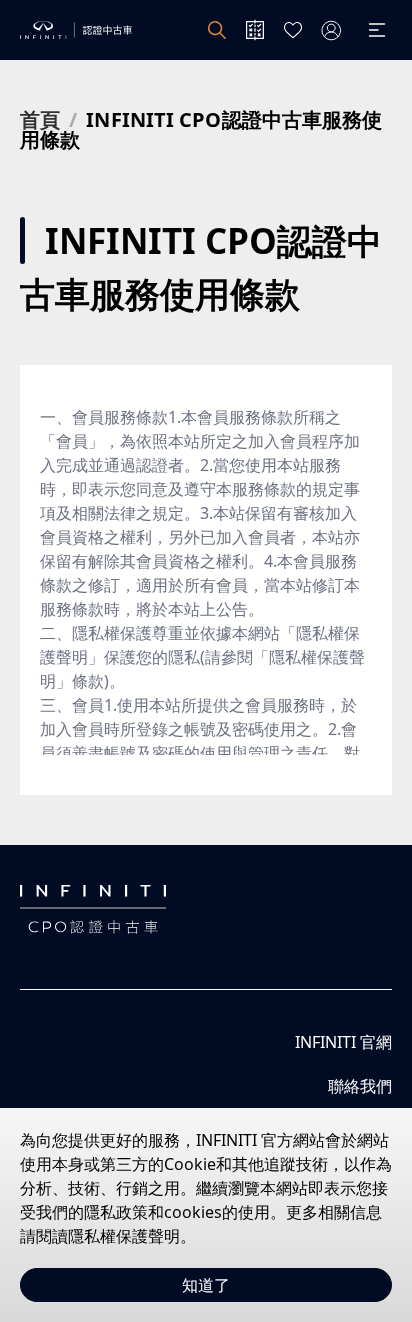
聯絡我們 (360, 1086)
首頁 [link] (40, 120)
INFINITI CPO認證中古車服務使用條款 (201, 129)
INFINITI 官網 (343, 1042)
